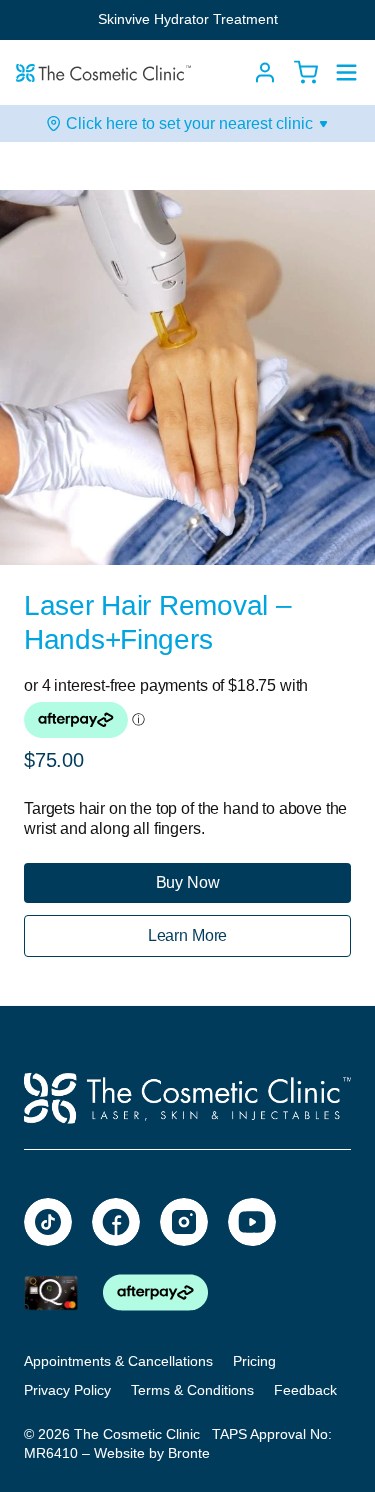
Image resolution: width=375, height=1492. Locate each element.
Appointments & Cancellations (118, 1361)
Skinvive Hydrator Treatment (188, 19)
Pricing (254, 1361)
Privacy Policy (67, 1390)
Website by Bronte (152, 1453)
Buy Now (188, 882)
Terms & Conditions (192, 1390)
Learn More (187, 935)
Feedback (305, 1390)
